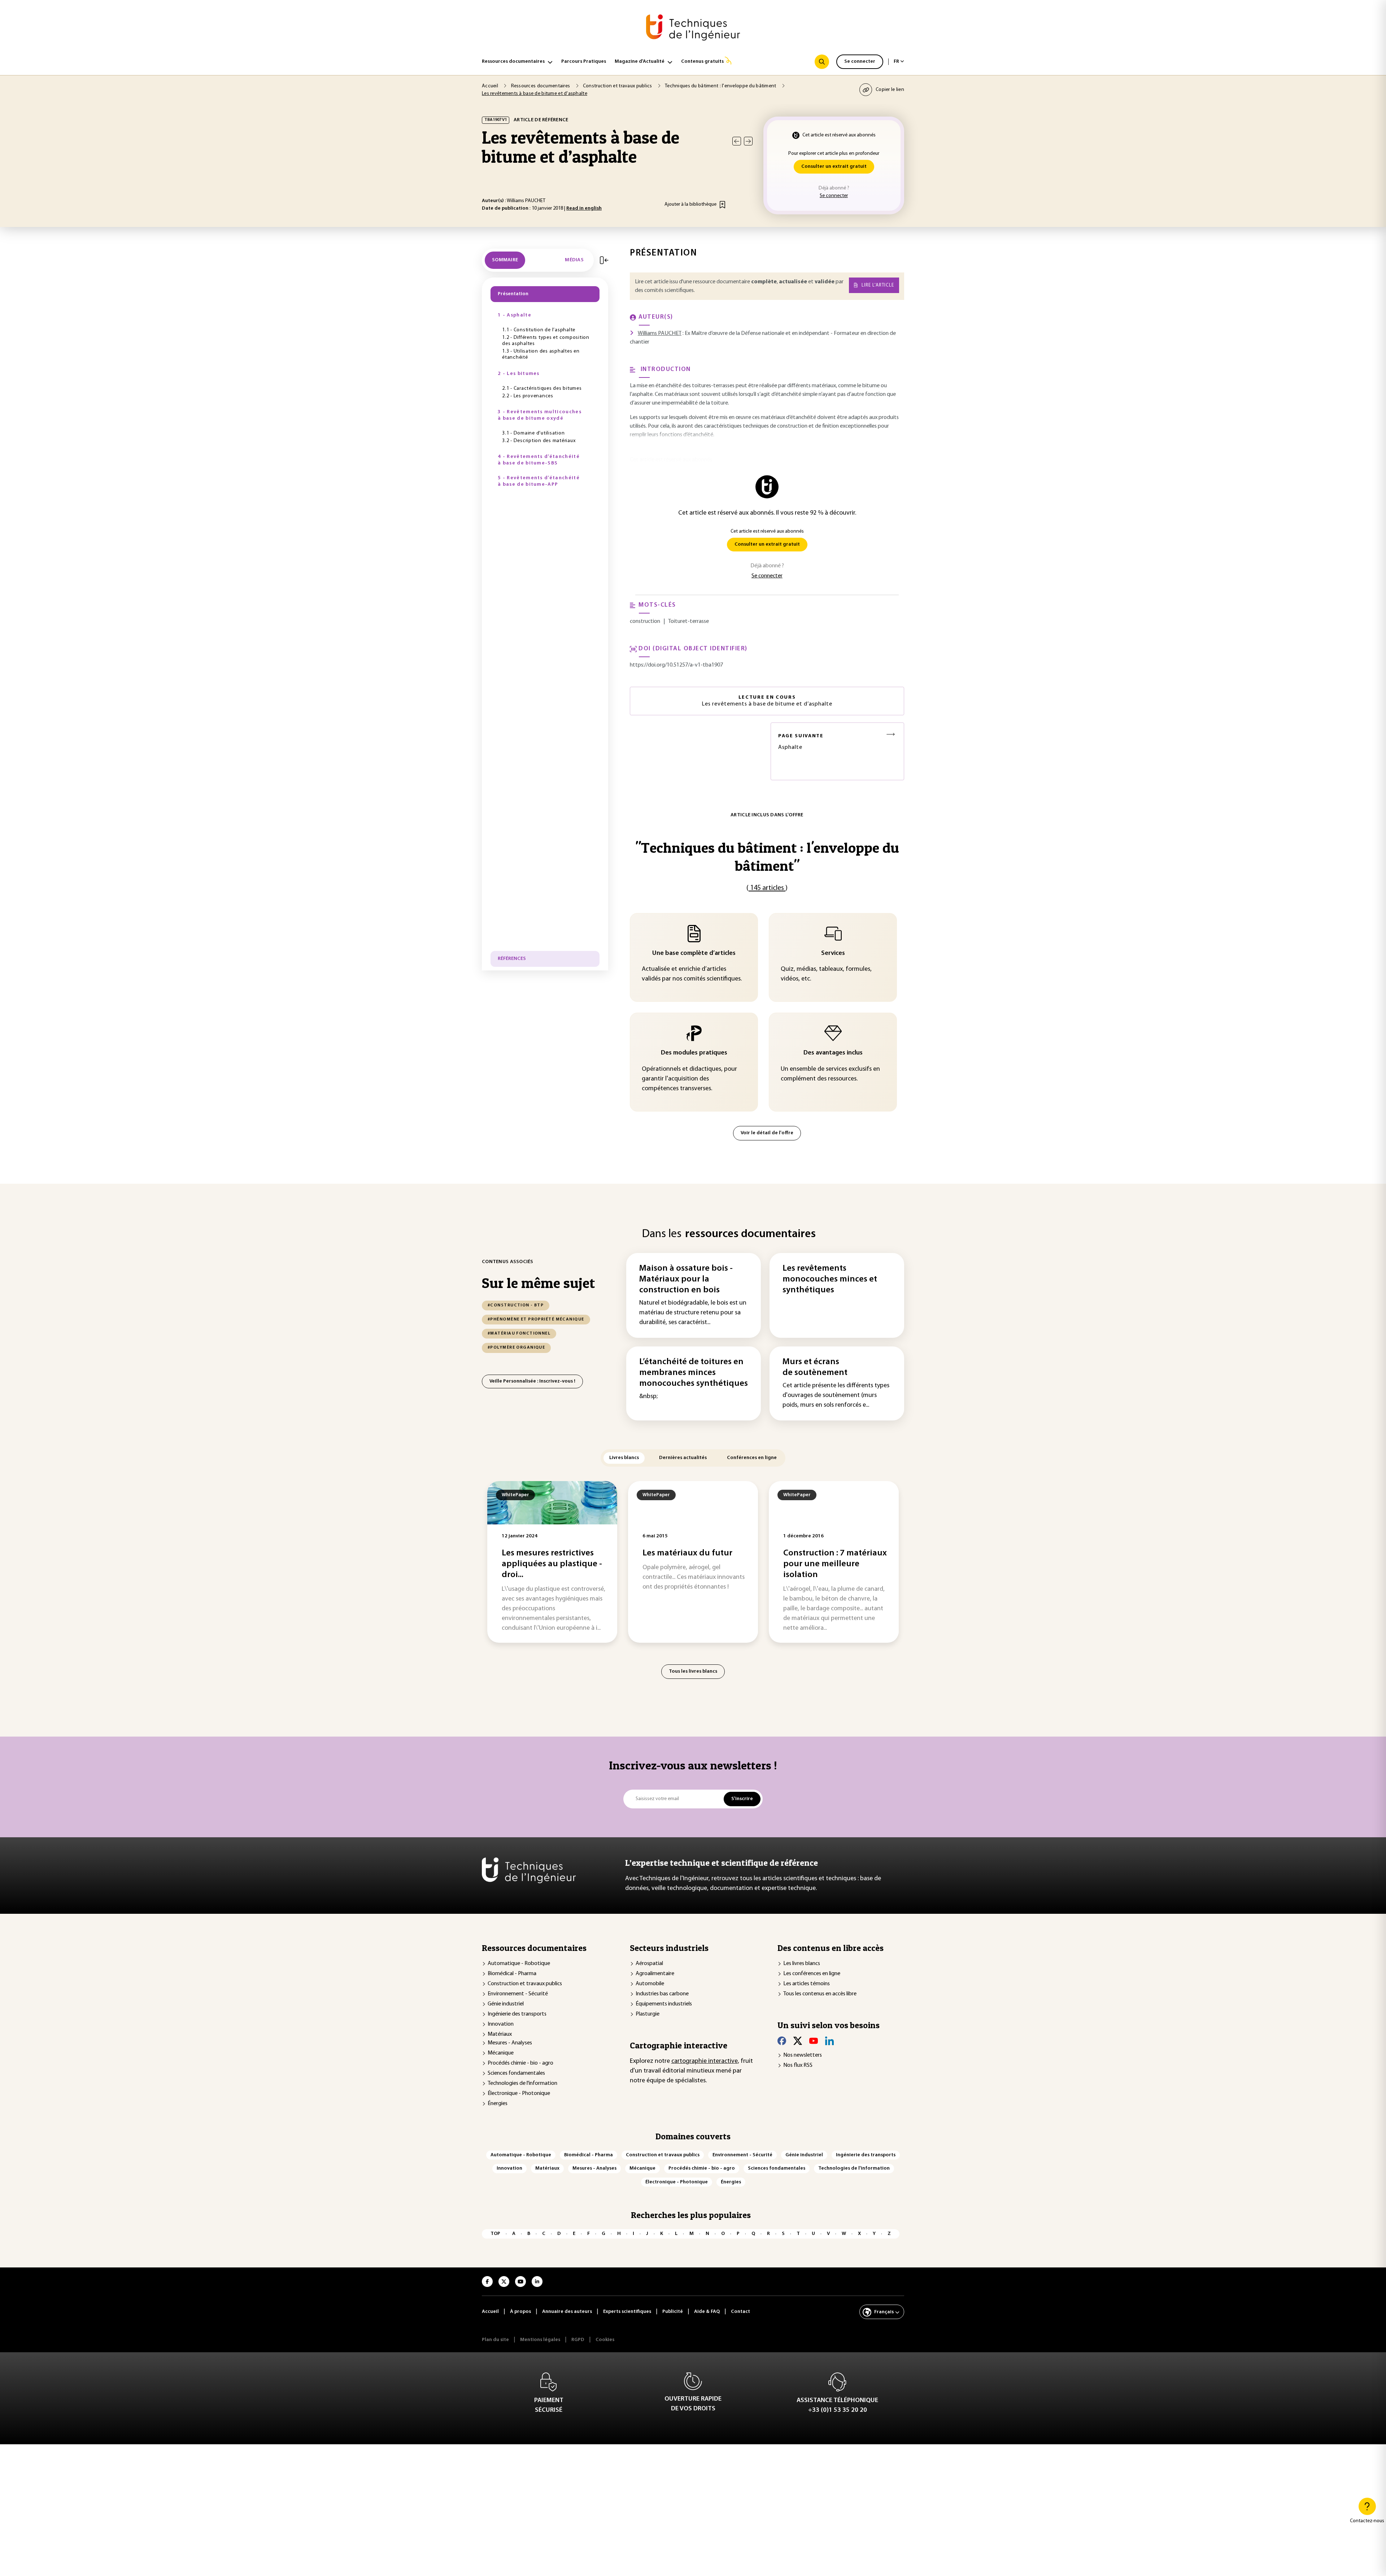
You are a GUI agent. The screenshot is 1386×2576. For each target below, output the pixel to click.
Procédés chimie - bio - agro (520, 2063)
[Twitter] (798, 2041)
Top (495, 2234)
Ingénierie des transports (517, 2014)
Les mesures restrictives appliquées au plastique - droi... (552, 1564)
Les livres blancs (802, 1964)
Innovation (501, 2024)
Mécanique (501, 2053)
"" (767, 857)
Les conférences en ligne (812, 1974)
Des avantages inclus (833, 1053)
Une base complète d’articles (694, 953)
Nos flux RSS (798, 2065)
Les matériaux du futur (687, 1553)
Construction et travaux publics (525, 1984)
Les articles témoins (807, 1984)
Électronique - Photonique (519, 2093)
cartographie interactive (705, 2061)
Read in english (584, 208)
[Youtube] (814, 2041)
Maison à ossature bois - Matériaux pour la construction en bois (686, 1279)
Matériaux (500, 2034)
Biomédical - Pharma (512, 1974)
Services (833, 953)
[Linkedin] (829, 2041)
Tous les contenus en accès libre (820, 1994)
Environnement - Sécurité (518, 1994)
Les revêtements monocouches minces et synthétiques (830, 1279)
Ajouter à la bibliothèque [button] (690, 204)
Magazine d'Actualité (640, 62)
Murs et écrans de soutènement (815, 1367)
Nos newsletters (803, 2055)
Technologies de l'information (522, 2083)
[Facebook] (782, 2041)
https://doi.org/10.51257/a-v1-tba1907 (676, 665)
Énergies (498, 2104)
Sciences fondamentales (516, 2073)
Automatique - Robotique (519, 1964)
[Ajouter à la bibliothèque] (722, 205)
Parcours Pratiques (584, 62)
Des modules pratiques (694, 1053)
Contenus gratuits (702, 62)
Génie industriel (506, 2004)
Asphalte (801, 742)
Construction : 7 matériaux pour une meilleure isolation (835, 1564)
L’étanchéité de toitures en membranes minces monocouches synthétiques (694, 1373)
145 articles (767, 888)
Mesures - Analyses (510, 2043)
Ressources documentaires (513, 62)
